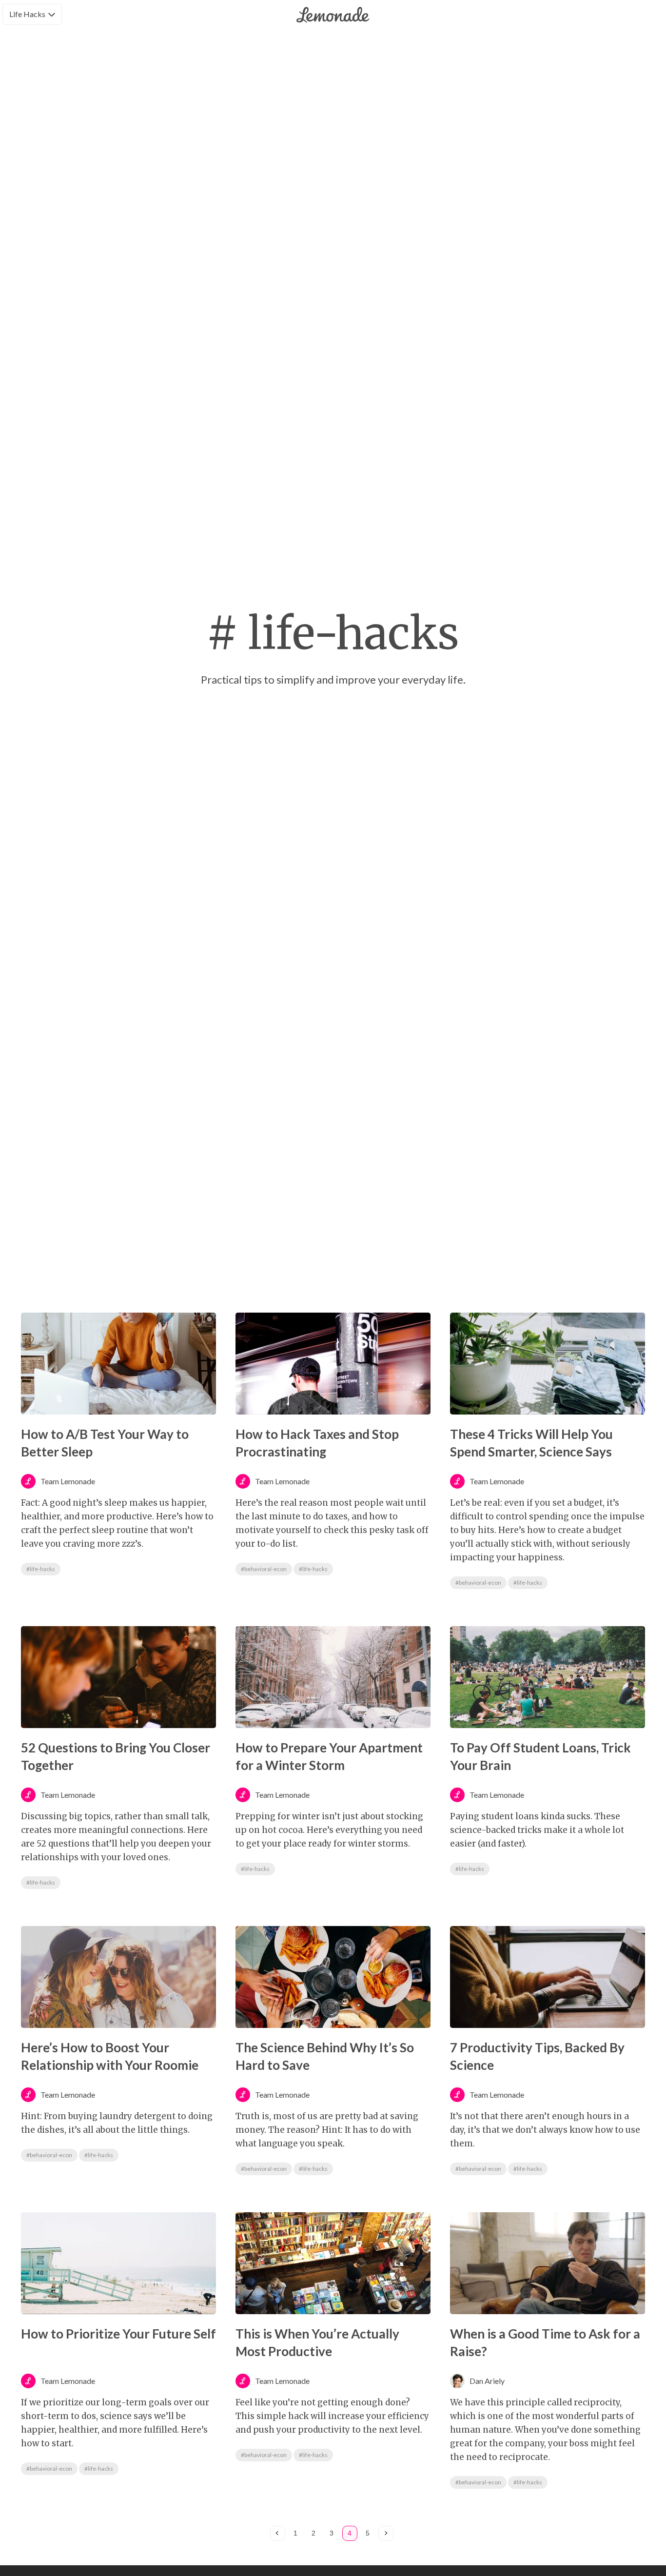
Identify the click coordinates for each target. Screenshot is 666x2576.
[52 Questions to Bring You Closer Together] (118, 1677)
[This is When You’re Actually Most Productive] (333, 2263)
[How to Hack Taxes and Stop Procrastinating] (333, 1364)
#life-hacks (41, 1569)
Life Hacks (27, 14)
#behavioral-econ (264, 1569)
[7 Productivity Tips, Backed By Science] (548, 1977)
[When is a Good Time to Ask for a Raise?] (548, 2263)
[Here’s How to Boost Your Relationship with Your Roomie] (118, 1977)
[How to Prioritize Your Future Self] (118, 2263)
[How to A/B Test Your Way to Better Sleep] (118, 1364)
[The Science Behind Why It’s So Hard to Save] (333, 1977)
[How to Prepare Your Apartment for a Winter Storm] (333, 1677)
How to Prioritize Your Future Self (118, 2334)
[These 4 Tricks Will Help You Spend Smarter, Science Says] (548, 1364)
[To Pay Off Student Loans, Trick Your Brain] (548, 1677)
